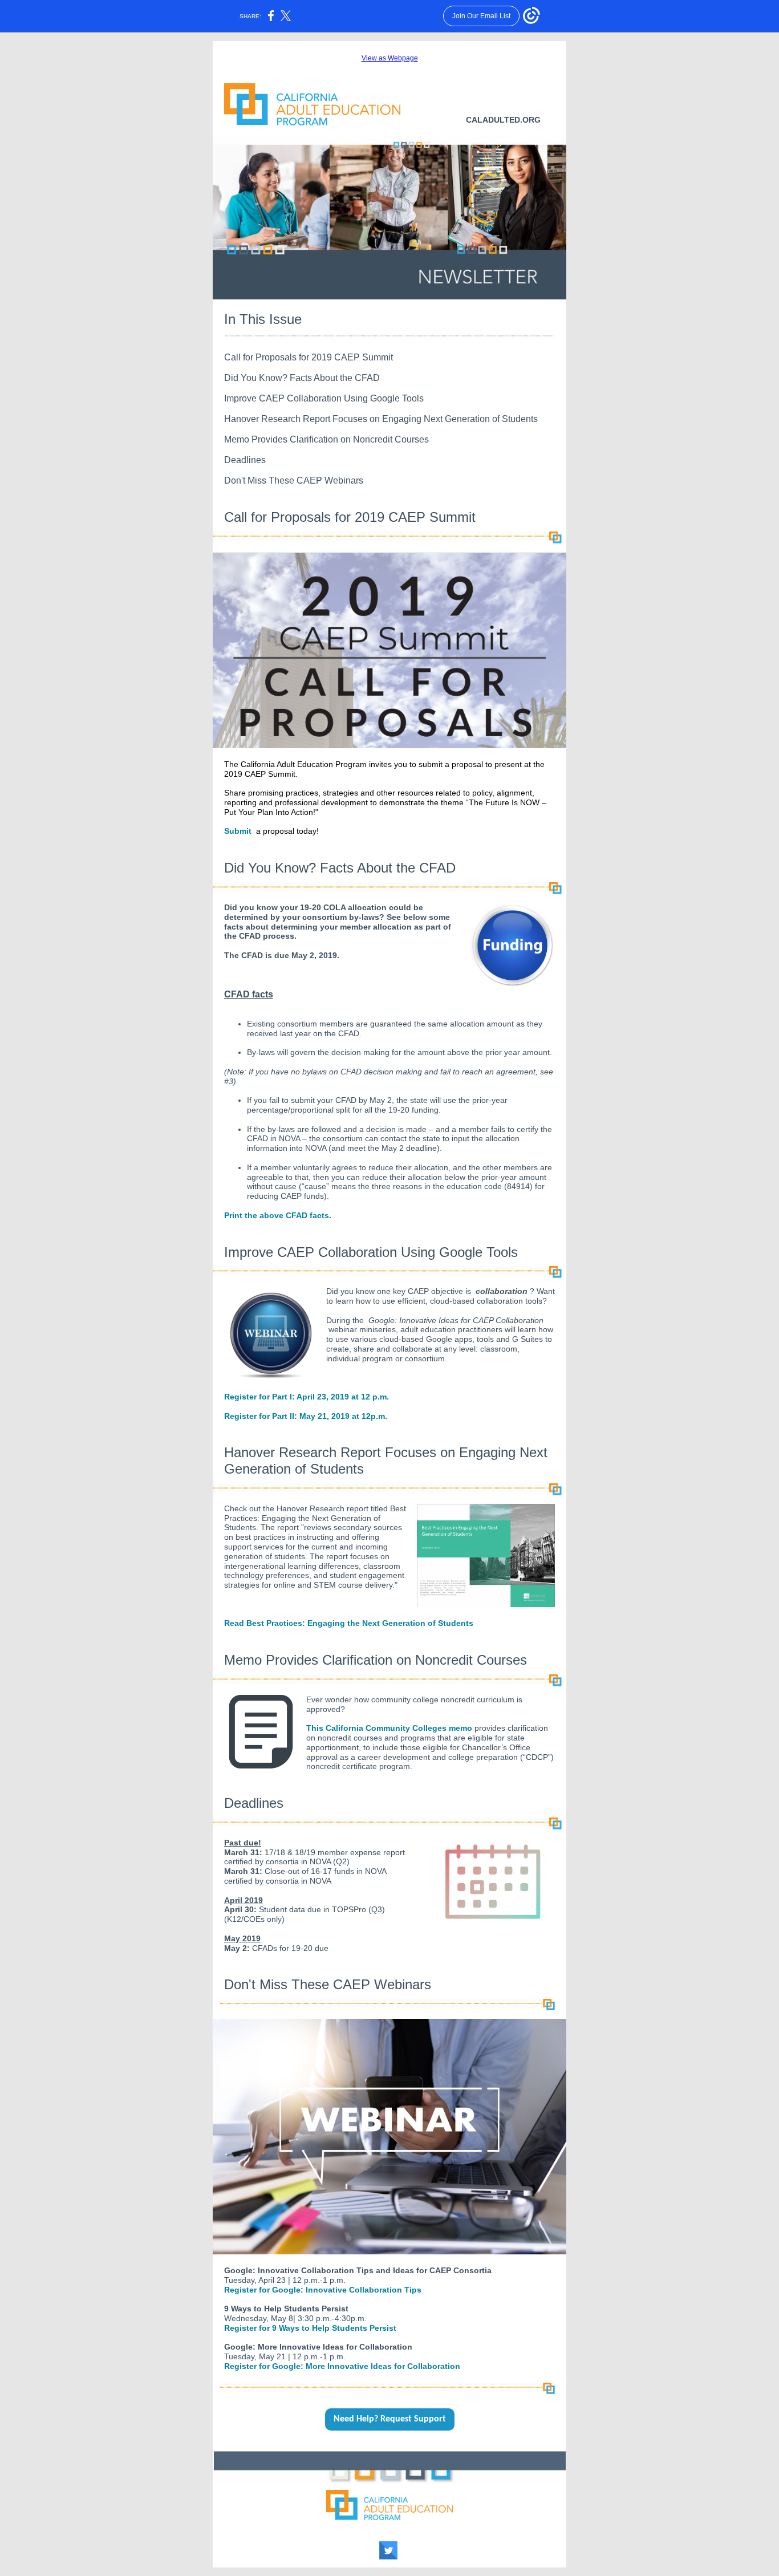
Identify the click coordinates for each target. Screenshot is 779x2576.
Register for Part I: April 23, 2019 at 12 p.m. (307, 1397)
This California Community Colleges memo (389, 1728)
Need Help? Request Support (390, 2419)
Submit (238, 831)
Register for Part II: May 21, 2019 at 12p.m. (306, 1416)
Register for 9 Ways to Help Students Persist (310, 2328)
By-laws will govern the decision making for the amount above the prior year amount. (399, 1052)
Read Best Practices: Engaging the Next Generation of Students (349, 1623)
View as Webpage (390, 58)
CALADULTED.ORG (503, 120)
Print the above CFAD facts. (278, 1215)
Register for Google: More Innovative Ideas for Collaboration (342, 2366)
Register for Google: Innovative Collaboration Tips (323, 2290)
